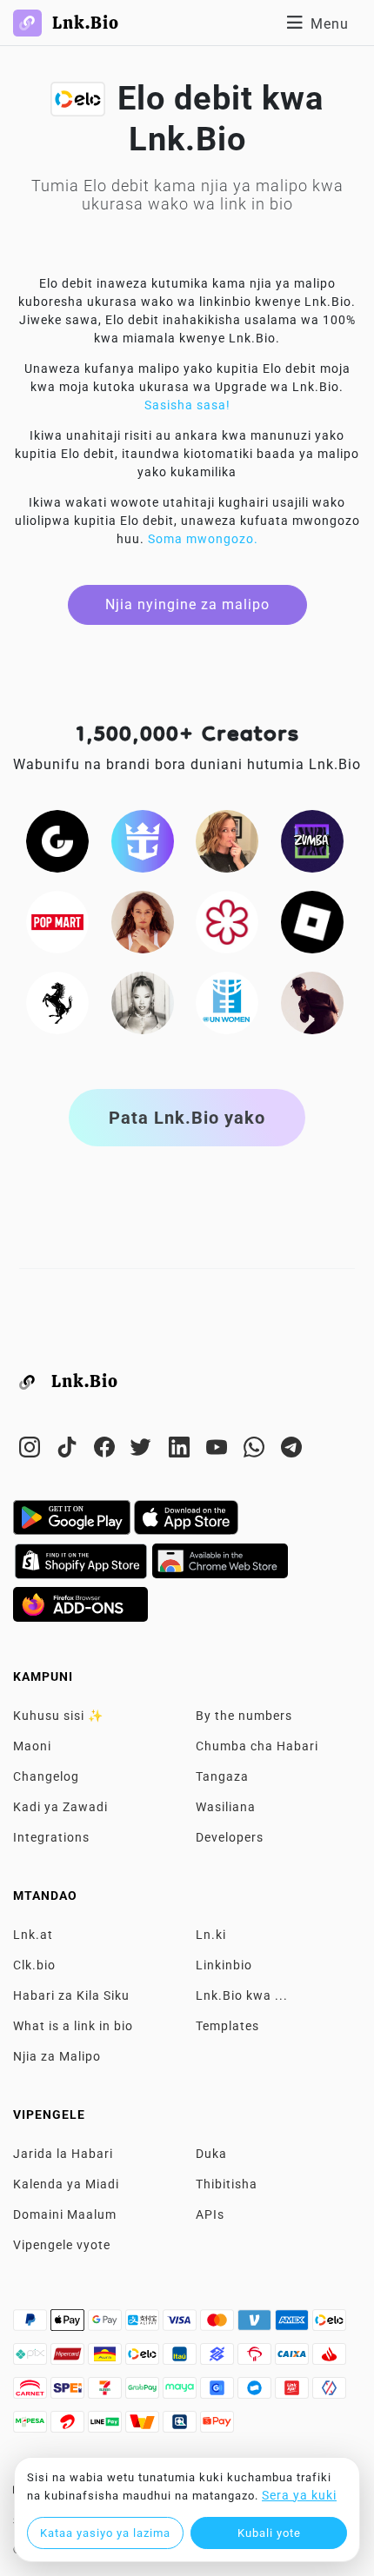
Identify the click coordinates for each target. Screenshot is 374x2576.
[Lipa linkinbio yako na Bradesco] (256, 2359)
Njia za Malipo (57, 2056)
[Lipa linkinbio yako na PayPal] (32, 2325)
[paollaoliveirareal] (143, 920)
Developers (230, 1837)
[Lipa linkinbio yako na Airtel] (69, 2427)
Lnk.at (33, 1935)
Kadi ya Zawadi (60, 1807)
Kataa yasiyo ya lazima (105, 2533)
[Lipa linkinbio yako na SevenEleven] (107, 2393)
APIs (210, 2214)
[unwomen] (227, 1001)
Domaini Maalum (65, 2214)
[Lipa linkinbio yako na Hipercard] (69, 2359)
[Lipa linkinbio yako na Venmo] (256, 2325)
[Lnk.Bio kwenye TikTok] (69, 1451)
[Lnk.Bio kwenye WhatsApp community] (256, 1451)
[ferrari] (57, 1001)
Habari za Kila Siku (71, 1995)
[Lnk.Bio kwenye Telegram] (292, 1451)
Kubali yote (269, 2533)
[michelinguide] (227, 920)
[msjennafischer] (227, 840)
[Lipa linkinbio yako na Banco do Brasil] (219, 2359)
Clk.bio (34, 1965)
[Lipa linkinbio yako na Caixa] (294, 2359)
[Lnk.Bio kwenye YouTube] (219, 1451)
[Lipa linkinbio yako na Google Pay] (107, 2325)
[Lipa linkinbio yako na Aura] (107, 2359)
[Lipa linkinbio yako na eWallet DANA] (256, 2393)
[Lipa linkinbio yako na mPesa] (32, 2427)
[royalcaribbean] (143, 840)
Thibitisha (227, 2184)
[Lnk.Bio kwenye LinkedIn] (181, 1451)
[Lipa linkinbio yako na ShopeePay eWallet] (217, 2427)
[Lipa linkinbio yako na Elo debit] (144, 2359)
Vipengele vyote (62, 2245)
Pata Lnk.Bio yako (187, 1118)
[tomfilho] (312, 1001)
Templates (227, 2026)
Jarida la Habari (63, 2154)
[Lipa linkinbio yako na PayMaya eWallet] (181, 2393)
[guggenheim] (57, 840)
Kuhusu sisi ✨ (58, 1716)
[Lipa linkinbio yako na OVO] (329, 2393)
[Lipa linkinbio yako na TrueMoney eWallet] (144, 2427)
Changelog (46, 1776)
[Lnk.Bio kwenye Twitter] (144, 1451)
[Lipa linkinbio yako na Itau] (181, 2359)
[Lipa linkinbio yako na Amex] (294, 2325)
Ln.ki (211, 1935)
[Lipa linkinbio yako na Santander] (329, 2359)
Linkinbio (224, 1965)
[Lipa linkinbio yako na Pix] (32, 2359)
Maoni (32, 1746)
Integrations (51, 1837)
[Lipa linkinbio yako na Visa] (181, 2325)
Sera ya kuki (299, 2495)
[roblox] (312, 920)
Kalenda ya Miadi (66, 2184)
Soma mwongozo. (203, 539)
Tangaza (222, 1776)
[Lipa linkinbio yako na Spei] (69, 2393)
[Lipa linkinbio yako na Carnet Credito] (32, 2393)
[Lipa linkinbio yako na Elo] (329, 2325)
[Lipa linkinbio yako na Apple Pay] (69, 2325)
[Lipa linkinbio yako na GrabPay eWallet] (144, 2393)
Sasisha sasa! (187, 405)
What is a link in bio (73, 2026)
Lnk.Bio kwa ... (242, 1995)
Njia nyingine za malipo (187, 604)
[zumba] (312, 840)
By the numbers (244, 1716)
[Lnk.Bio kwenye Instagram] (32, 1451)
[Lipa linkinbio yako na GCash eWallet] (219, 2393)
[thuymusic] (143, 1001)
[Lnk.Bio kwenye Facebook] (107, 1451)
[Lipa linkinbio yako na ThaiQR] (181, 2427)
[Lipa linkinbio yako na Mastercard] (219, 2325)
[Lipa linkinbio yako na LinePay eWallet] (107, 2427)
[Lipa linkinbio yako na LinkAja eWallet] (294, 2393)
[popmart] (57, 920)
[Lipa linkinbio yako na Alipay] (144, 2325)
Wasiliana (226, 1807)
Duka (211, 2154)
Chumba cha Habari (257, 1746)
